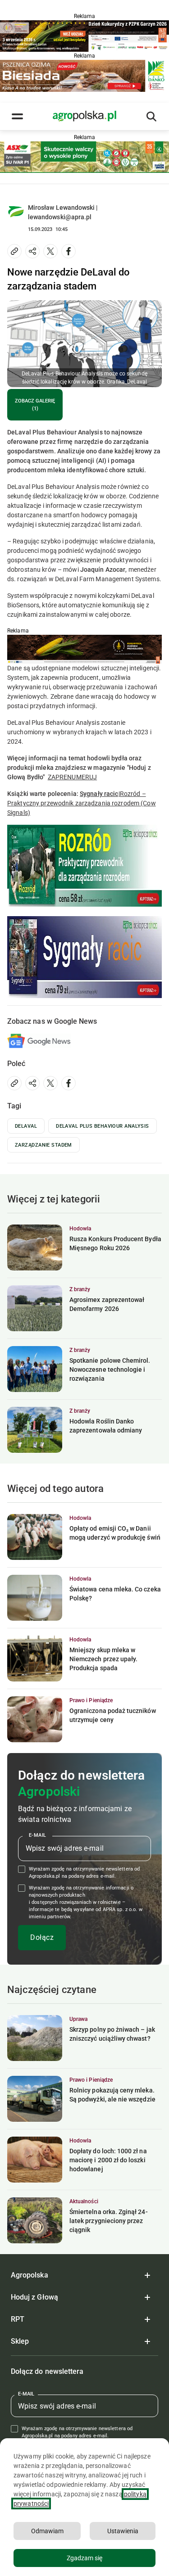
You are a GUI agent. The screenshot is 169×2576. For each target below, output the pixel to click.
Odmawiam (47, 2531)
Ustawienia (123, 2531)
